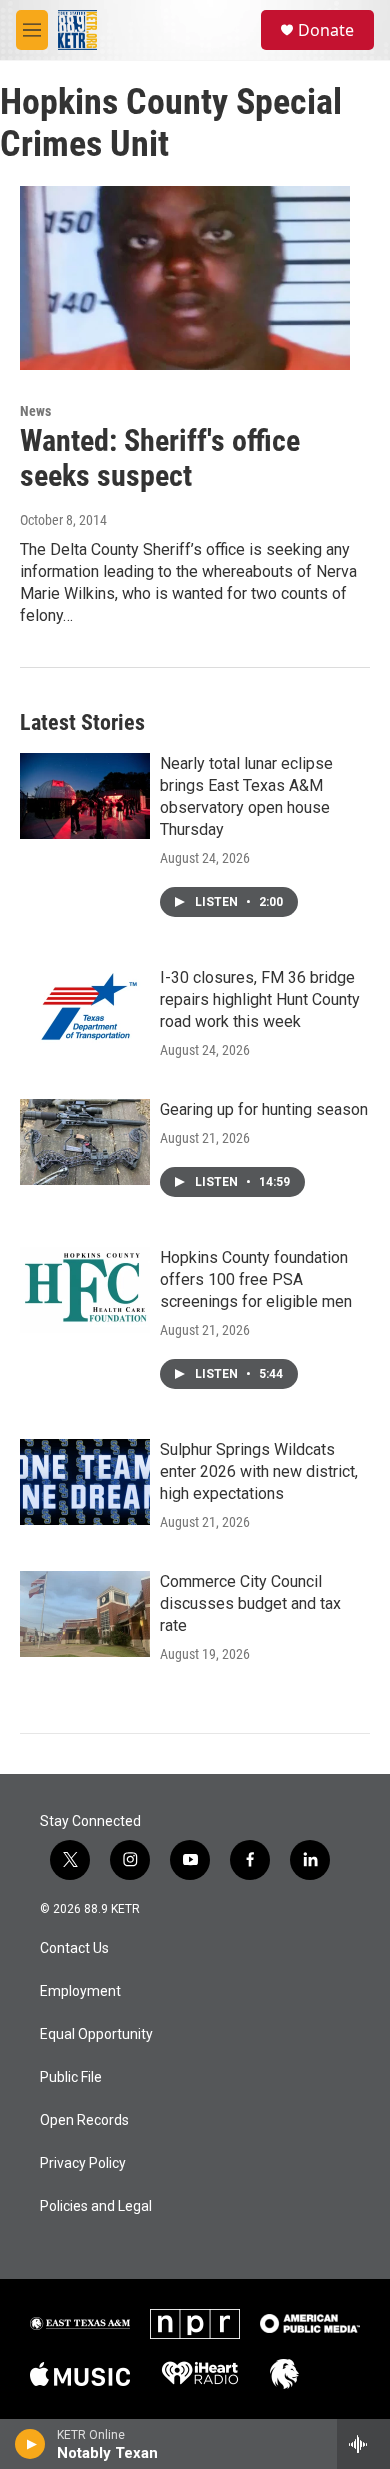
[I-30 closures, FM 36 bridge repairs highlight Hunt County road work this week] (85, 1010)
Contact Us (74, 1948)
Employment (80, 1991)
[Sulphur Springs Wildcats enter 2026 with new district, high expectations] (85, 1482)
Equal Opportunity (96, 2034)
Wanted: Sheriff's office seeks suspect (160, 458)
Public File (71, 2077)
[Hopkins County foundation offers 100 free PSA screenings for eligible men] (85, 1290)
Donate (326, 30)
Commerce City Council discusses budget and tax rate (250, 1603)
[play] (30, 2444)
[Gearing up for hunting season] (85, 1142)
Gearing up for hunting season (264, 1109)
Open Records (84, 2120)
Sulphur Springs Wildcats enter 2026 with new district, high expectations (259, 1471)
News (35, 411)
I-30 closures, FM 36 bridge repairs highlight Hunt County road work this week (260, 999)
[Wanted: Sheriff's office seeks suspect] (185, 278)
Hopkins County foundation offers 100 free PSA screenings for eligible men (256, 1279)
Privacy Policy (83, 2163)
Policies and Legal (96, 2206)
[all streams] (363, 2444)
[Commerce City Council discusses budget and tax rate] (85, 1614)
